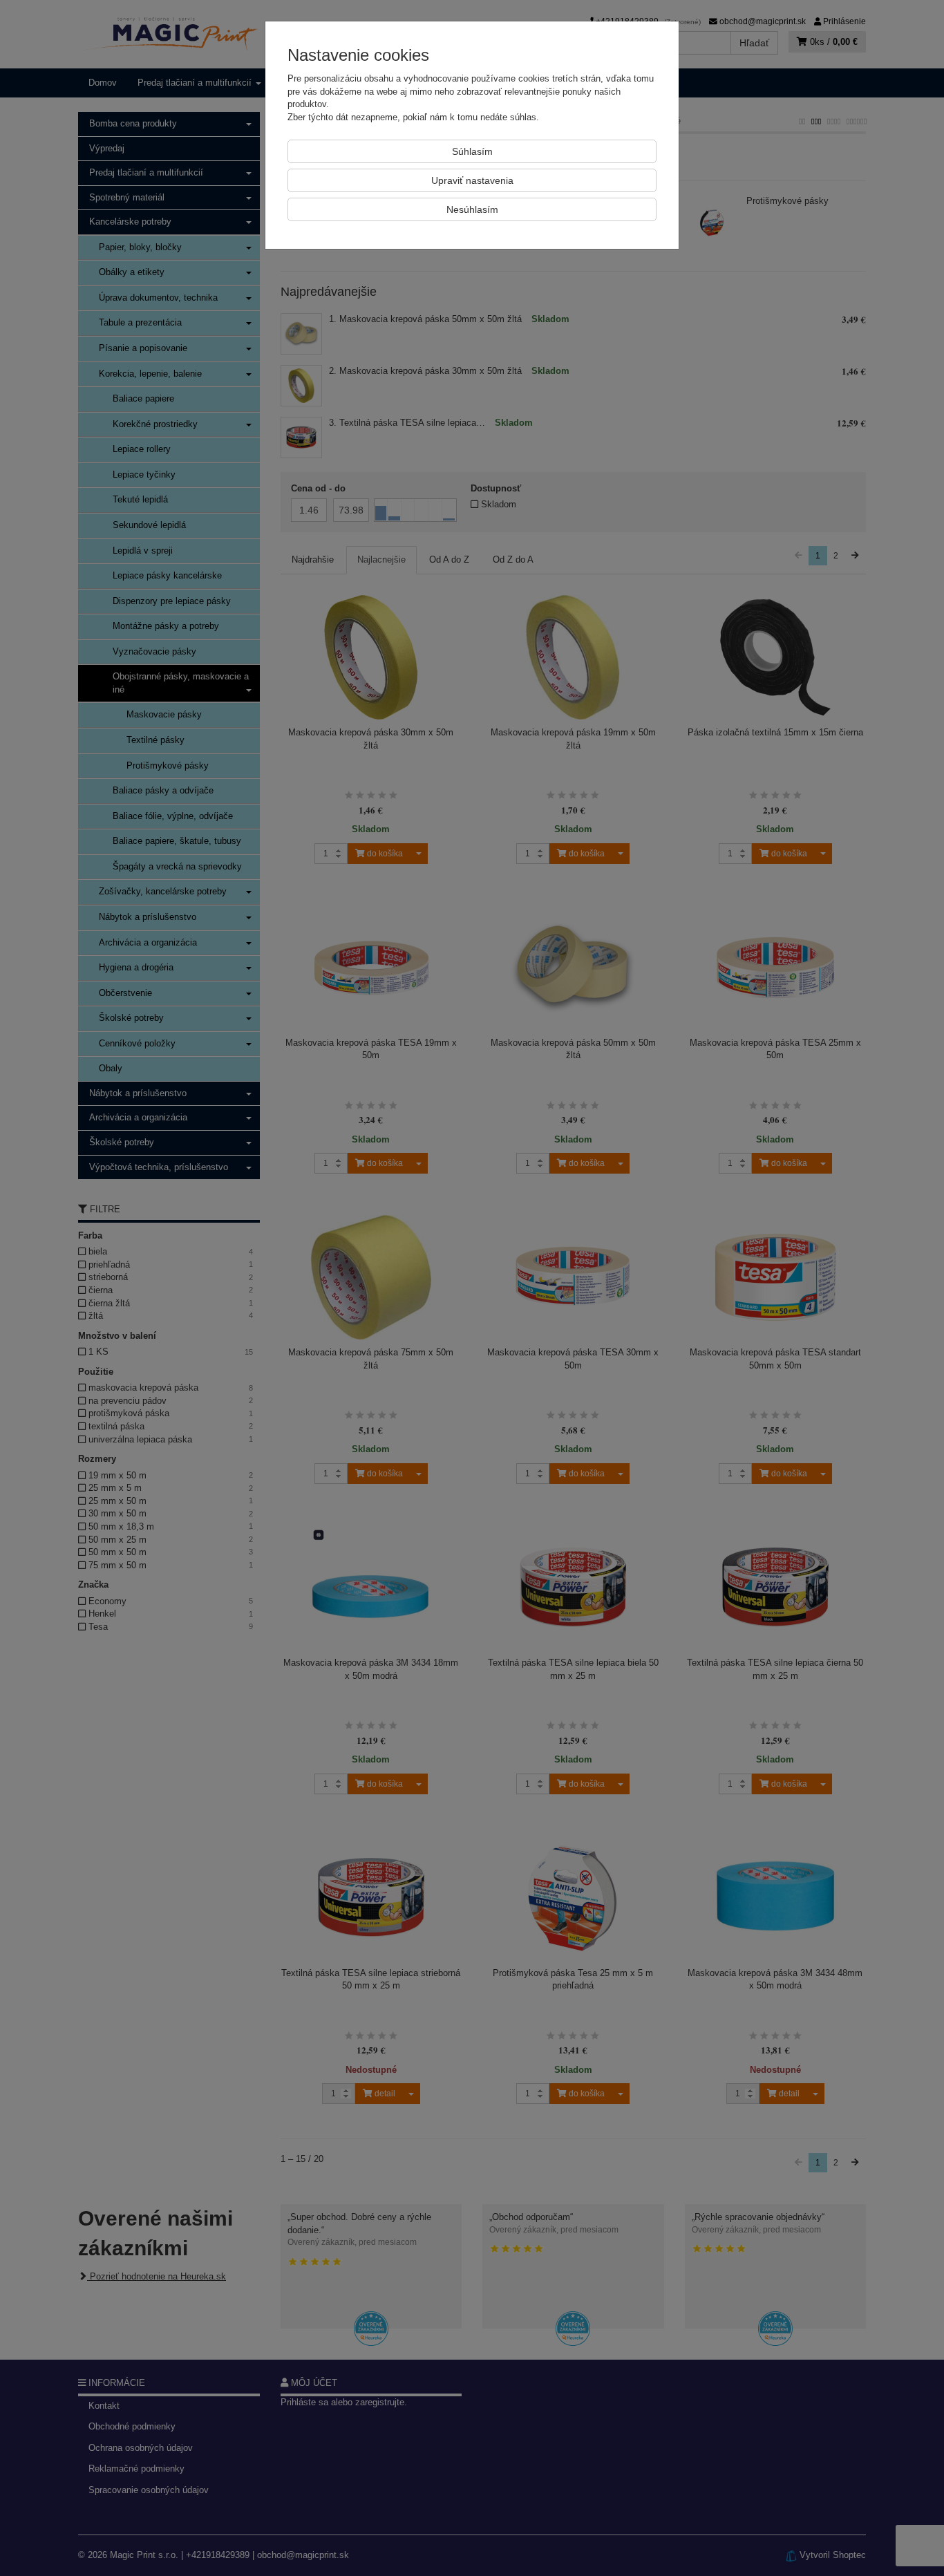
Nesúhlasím (472, 209)
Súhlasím (472, 151)
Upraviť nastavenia (472, 180)
